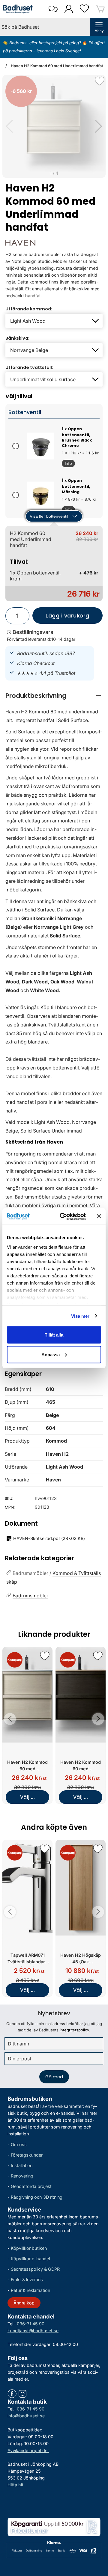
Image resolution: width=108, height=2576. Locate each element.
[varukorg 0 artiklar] (100, 9)
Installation (22, 2165)
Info (67, 464)
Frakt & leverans (27, 2280)
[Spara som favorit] (45, 1656)
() (49, 1538)
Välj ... (28, 1797)
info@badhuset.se (26, 2416)
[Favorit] (100, 81)
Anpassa (51, 1354)
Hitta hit (15, 2485)
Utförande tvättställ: (29, 367)
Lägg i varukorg (61, 618)
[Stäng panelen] (99, 1216)
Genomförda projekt (31, 2186)
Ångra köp (24, 2303)
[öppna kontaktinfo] (53, 9)
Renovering (22, 2176)
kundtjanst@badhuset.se (33, 2331)
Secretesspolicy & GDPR (35, 2269)
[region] (54, 696)
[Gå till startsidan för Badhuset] (18, 9)
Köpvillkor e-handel (30, 2259)
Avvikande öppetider (28, 2450)
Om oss (19, 2144)
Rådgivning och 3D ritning (37, 2197)
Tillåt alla (54, 1335)
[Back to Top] (97, 2537)
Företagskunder (27, 2155)
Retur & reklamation (30, 2290)
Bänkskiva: (17, 338)
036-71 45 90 (31, 2324)
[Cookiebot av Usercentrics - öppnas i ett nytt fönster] (63, 1216)
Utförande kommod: (29, 309)
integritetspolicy (74, 2030)
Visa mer (80, 1316)
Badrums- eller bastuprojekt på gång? (46, 43)
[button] (99, 126)
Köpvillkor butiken (29, 2248)
